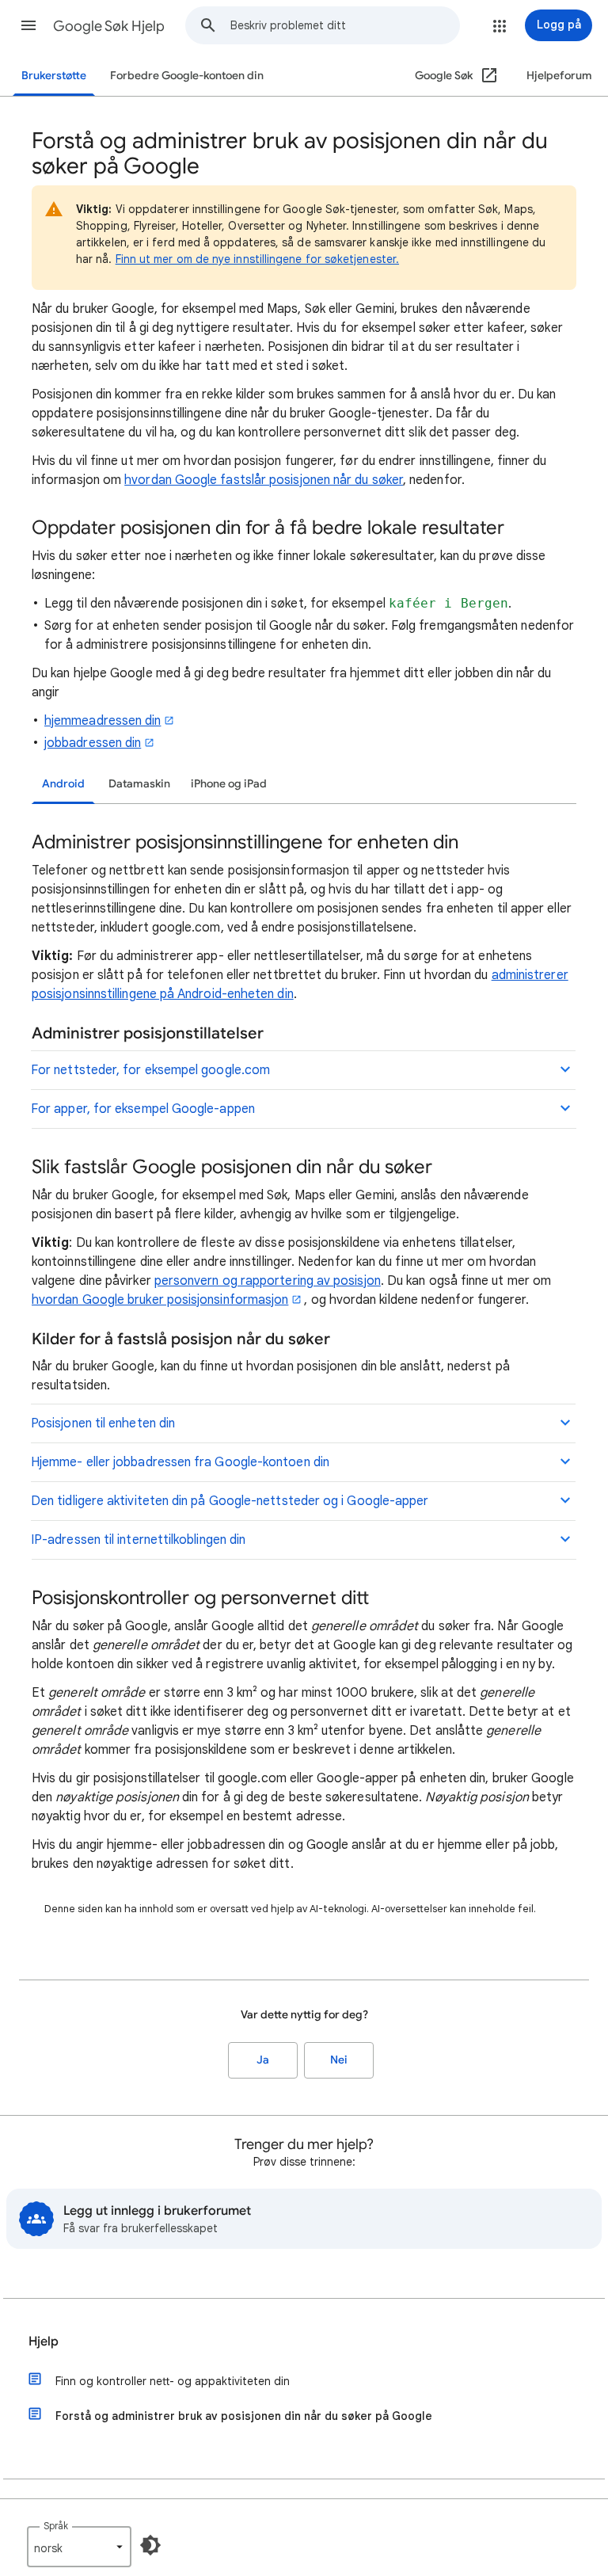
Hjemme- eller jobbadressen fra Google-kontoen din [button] (180, 1462)
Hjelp (44, 2342)
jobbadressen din (93, 743)
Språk (56, 2526)
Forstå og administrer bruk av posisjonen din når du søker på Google (244, 2416)
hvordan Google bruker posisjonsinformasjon (160, 1300)
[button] (28, 25)
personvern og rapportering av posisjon (268, 1281)
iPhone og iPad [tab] (229, 784)
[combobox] (345, 25)
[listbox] (79, 2547)
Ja (263, 2060)
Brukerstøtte (54, 76)
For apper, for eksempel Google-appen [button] (143, 1109)
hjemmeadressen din (103, 721)
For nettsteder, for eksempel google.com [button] (150, 1070)
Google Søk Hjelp (109, 26)
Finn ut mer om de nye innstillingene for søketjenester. (257, 259)
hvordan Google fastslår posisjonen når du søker (264, 480)
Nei (339, 2060)
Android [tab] (63, 784)
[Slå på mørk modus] (150, 2545)
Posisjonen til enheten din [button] (103, 1423)
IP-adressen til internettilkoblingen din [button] (138, 1540)
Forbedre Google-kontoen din (187, 76)
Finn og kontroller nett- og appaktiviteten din (173, 2381)
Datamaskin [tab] (139, 784)
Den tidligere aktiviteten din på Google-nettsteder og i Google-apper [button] (230, 1501)
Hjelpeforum (559, 76)
